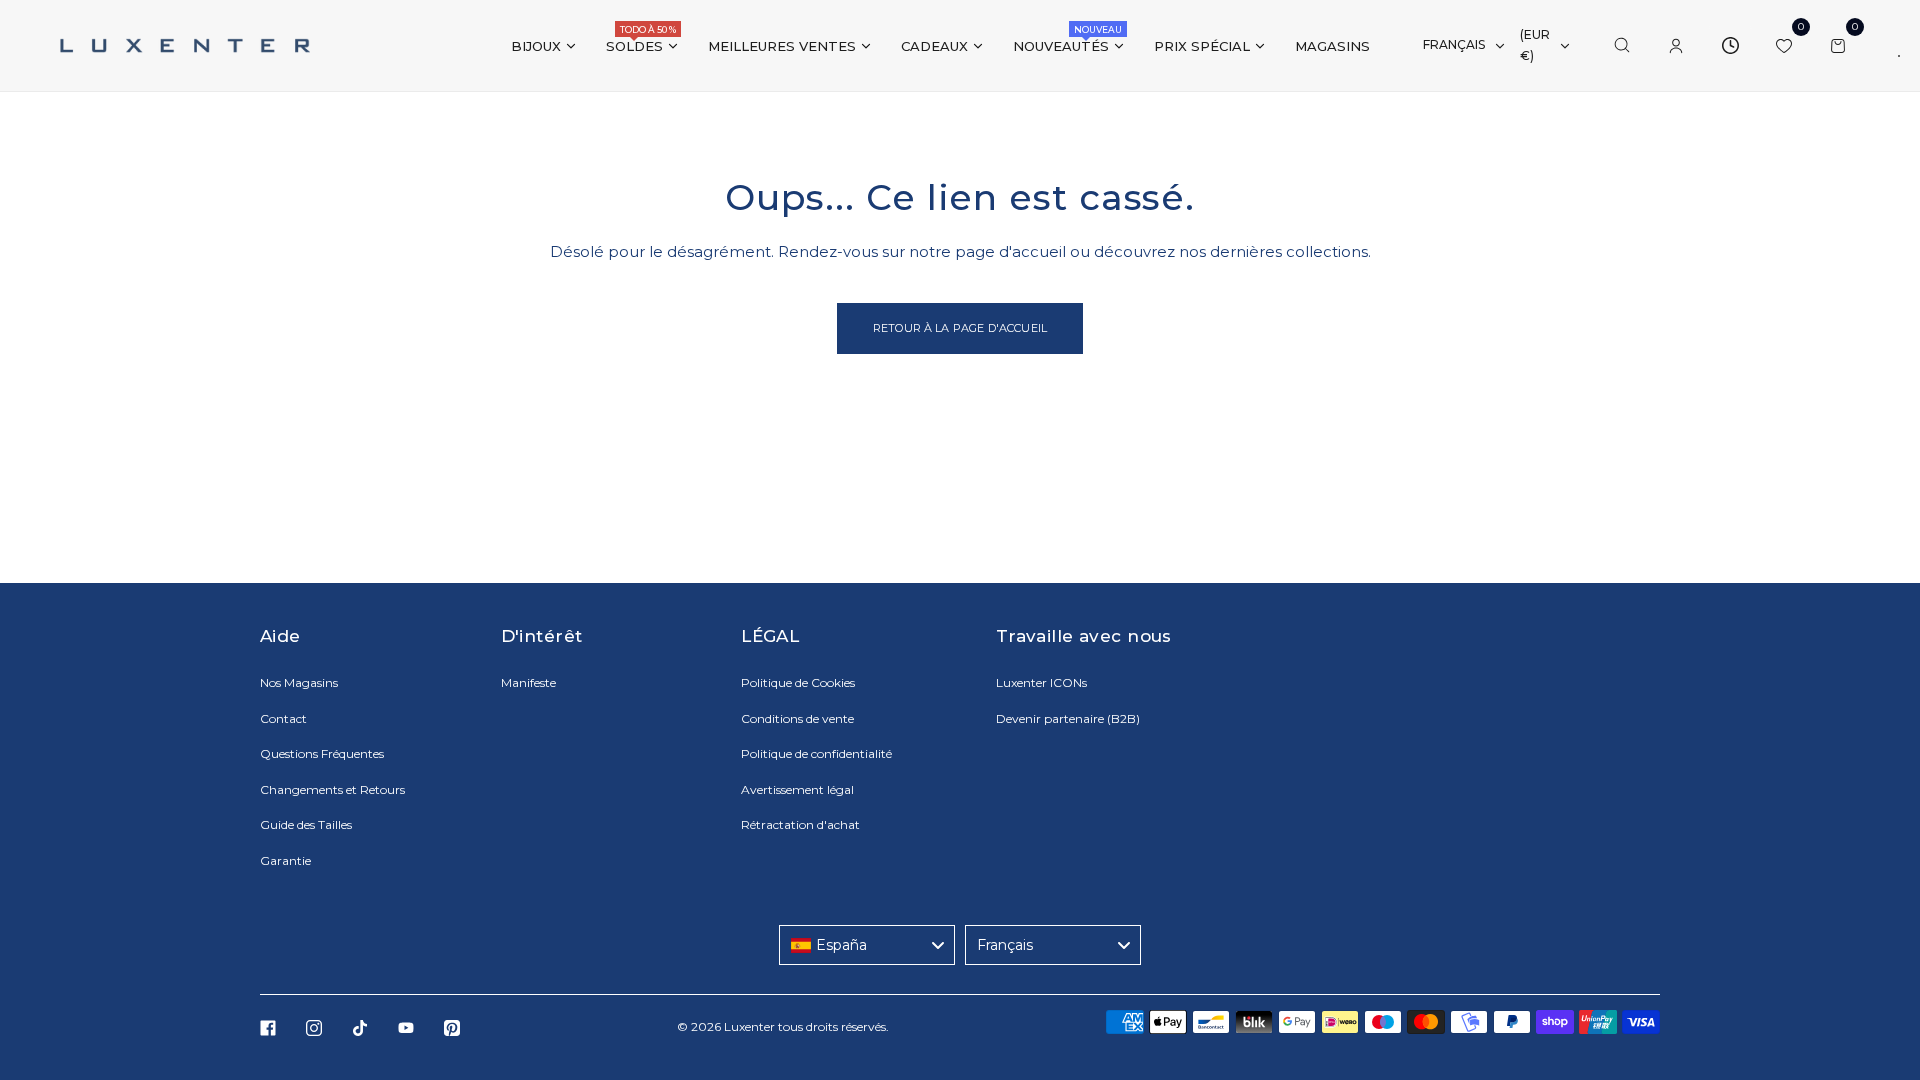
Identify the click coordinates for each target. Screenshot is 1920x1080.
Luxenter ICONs (1041, 682)
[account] (1676, 46)
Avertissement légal (797, 789)
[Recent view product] (1730, 46)
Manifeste (528, 682)
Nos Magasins (299, 682)
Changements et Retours (332, 789)
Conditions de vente (797, 718)
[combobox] (867, 945)
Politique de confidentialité (816, 753)
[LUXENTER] (185, 45)
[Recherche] (1622, 46)
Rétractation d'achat (800, 824)
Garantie (285, 860)
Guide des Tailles (306, 824)
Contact (283, 718)
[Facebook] (268, 1028)
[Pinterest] (452, 1028)
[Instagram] (314, 1028)
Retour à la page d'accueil (960, 328)
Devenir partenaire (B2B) (1068, 718)
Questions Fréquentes (322, 753)
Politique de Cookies (798, 682)
